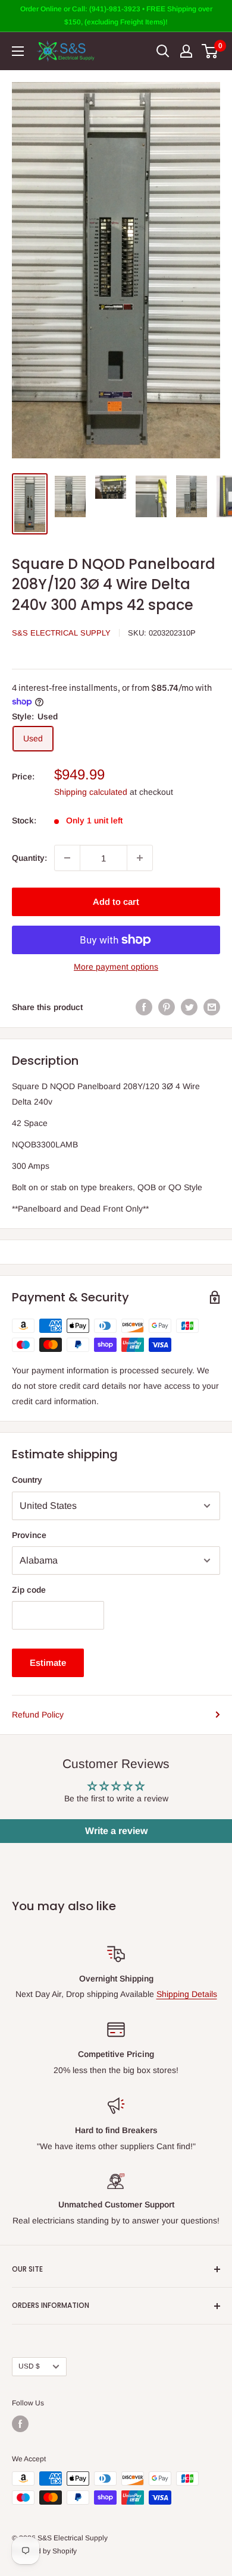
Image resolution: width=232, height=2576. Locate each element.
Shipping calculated (91, 792)
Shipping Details (187, 1994)
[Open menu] (18, 51)
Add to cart (116, 902)
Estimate (48, 1663)
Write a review (116, 1831)
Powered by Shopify (44, 2551)
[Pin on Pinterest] (167, 1007)
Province (29, 1535)
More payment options (116, 967)
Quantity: (29, 858)
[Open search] (163, 51)
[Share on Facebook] (144, 1007)
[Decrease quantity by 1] (67, 858)
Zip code (29, 1590)
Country (27, 1480)
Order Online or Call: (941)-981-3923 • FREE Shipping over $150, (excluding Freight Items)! (116, 15)
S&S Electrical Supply (61, 633)
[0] (210, 51)
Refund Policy (38, 1715)
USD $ (29, 2366)
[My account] (186, 51)
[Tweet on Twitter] (189, 1007)
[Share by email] (212, 1007)
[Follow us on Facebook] (20, 2424)
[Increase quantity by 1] (140, 858)
